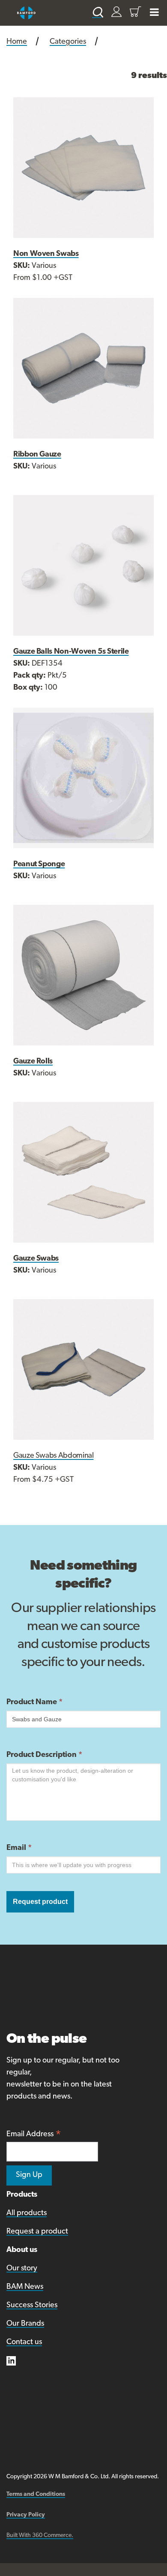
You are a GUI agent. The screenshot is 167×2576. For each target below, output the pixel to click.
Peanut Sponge (39, 865)
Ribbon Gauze (37, 455)
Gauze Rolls (33, 1062)
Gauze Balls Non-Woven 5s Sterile (71, 652)
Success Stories (32, 2306)
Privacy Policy (26, 2515)
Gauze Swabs (36, 1259)
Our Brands (25, 2324)
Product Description (44, 1755)
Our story (22, 2269)
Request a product (37, 2232)
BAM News (25, 2287)
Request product (40, 1902)
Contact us (24, 2342)
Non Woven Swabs (46, 254)
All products (27, 2213)
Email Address (34, 2135)
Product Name (34, 1702)
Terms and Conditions (36, 2494)
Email (19, 1848)
